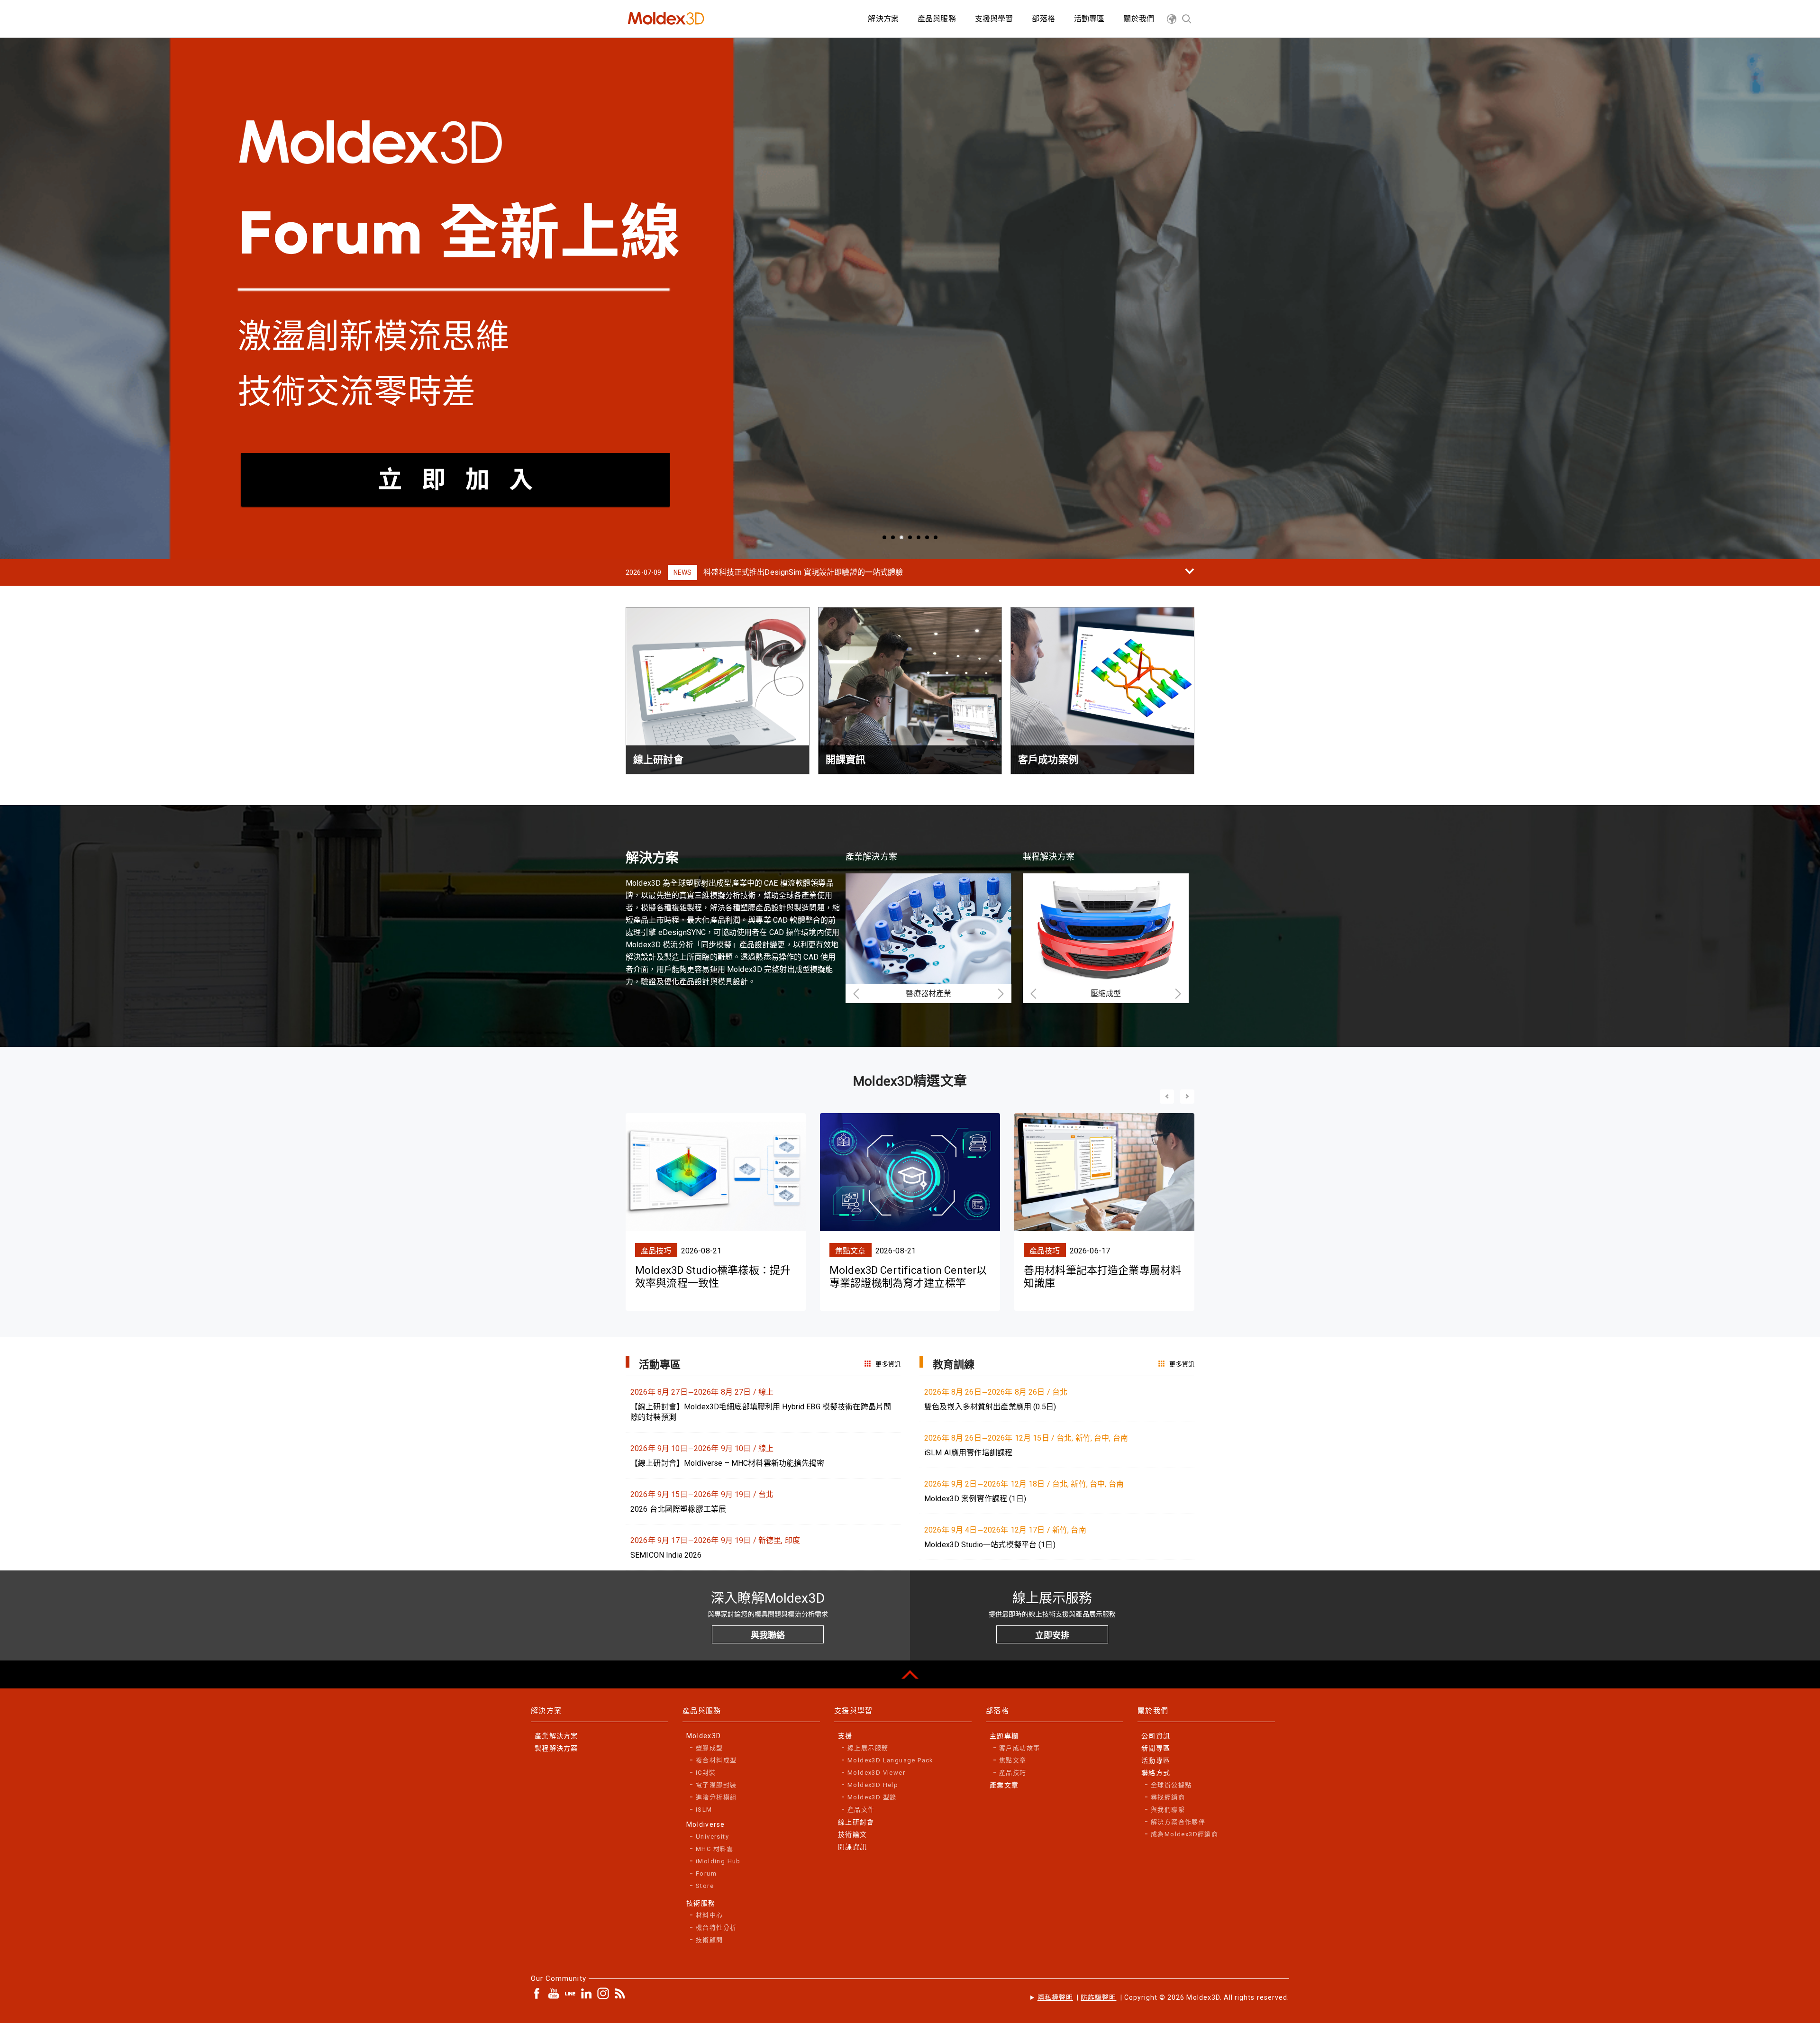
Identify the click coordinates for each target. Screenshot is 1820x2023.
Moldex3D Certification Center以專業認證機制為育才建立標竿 (908, 1276)
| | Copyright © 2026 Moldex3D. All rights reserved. (1163, 1997)
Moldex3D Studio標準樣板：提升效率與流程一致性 (713, 1276)
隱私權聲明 (1055, 1997)
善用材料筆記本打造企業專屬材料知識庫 (1102, 1276)
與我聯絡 (768, 1635)
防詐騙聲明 (1098, 1997)
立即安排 (1052, 1635)
